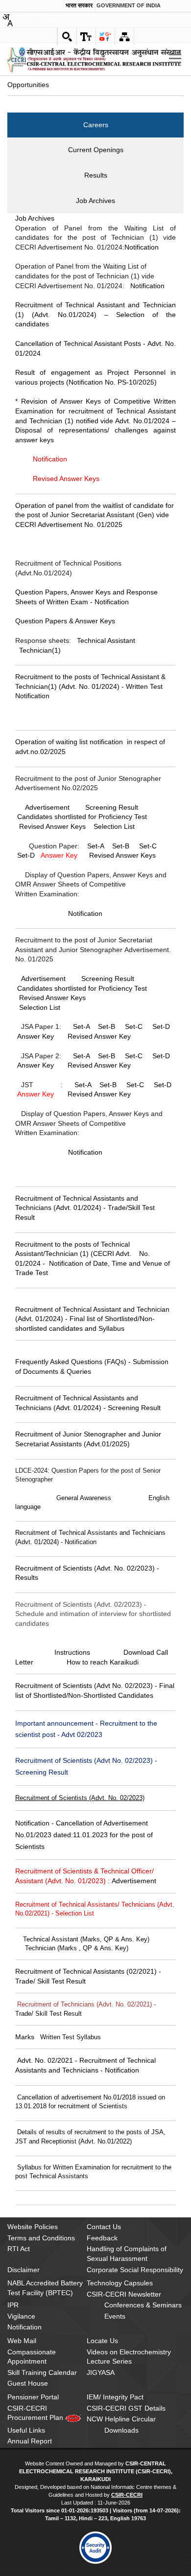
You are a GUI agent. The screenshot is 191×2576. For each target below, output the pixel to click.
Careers (96, 125)
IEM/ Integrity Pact (115, 2397)
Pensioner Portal (33, 2397)
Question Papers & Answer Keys (65, 621)
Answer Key (59, 855)
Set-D (26, 855)
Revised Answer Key (99, 1036)
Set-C (148, 846)
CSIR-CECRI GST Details (126, 2408)
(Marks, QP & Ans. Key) (115, 1939)
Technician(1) (40, 650)
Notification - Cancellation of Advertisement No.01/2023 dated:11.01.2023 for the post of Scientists (84, 1835)
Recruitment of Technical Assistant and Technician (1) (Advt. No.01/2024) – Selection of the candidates (95, 314)
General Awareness (84, 1498)
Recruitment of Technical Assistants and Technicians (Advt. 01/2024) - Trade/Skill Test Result (85, 1208)
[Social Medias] (105, 37)
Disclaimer (24, 2270)
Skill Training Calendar (42, 2372)
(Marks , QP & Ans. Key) (93, 1948)
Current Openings (96, 150)
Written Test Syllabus (71, 2037)
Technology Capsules (120, 2283)
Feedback (102, 2238)
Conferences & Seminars (143, 2305)
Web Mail (22, 2341)
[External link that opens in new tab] (96, 2548)
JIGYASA (101, 2372)
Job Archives (95, 201)
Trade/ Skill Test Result (48, 2014)
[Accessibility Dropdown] (86, 37)
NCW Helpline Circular (121, 2419)
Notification (142, 247)
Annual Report (30, 2441)
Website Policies (33, 2227)
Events (115, 2316)
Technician (40, 1948)
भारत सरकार (79, 5)
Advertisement (47, 807)
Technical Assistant (106, 640)
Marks (25, 2037)
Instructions (72, 1652)
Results (96, 175)
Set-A (96, 846)
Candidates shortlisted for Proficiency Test (82, 817)
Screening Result (112, 807)
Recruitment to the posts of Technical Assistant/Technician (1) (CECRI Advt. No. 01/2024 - (83, 1254)
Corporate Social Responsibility (135, 2270)
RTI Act (19, 2249)
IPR (13, 2305)
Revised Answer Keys (122, 855)
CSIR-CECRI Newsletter (124, 2294)
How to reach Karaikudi (103, 1662)
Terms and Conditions (41, 2238)
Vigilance (21, 2316)
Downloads (121, 2430)
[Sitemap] (124, 37)
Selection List (114, 826)
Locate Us (102, 2341)
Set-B (121, 846)
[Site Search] (67, 37)
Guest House (28, 2383)
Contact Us (104, 2227)
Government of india (129, 5)
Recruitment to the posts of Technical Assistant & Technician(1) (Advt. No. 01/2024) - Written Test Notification (90, 686)
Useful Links (26, 2430)
